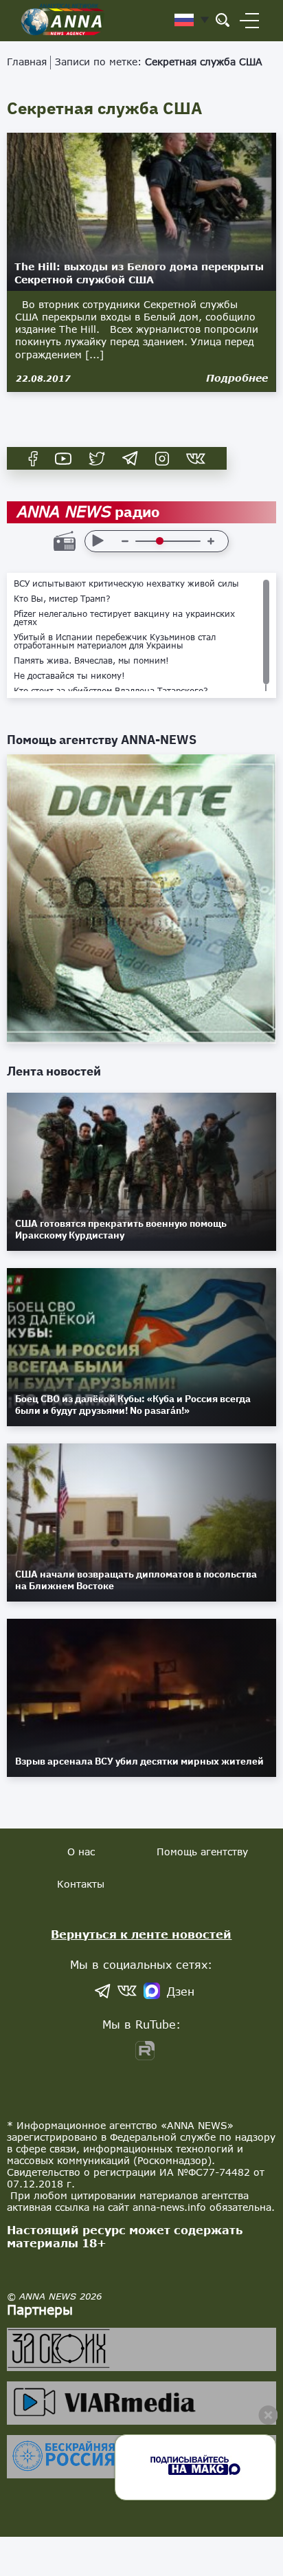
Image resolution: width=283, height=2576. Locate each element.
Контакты (81, 1884)
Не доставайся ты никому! (69, 676)
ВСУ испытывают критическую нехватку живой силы (126, 584)
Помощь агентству (202, 1852)
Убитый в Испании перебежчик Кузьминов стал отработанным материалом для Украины (115, 642)
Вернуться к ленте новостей (141, 1934)
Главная (27, 62)
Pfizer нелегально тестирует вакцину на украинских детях (124, 618)
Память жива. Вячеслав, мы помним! (91, 661)
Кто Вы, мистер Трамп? (62, 599)
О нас (81, 1852)
